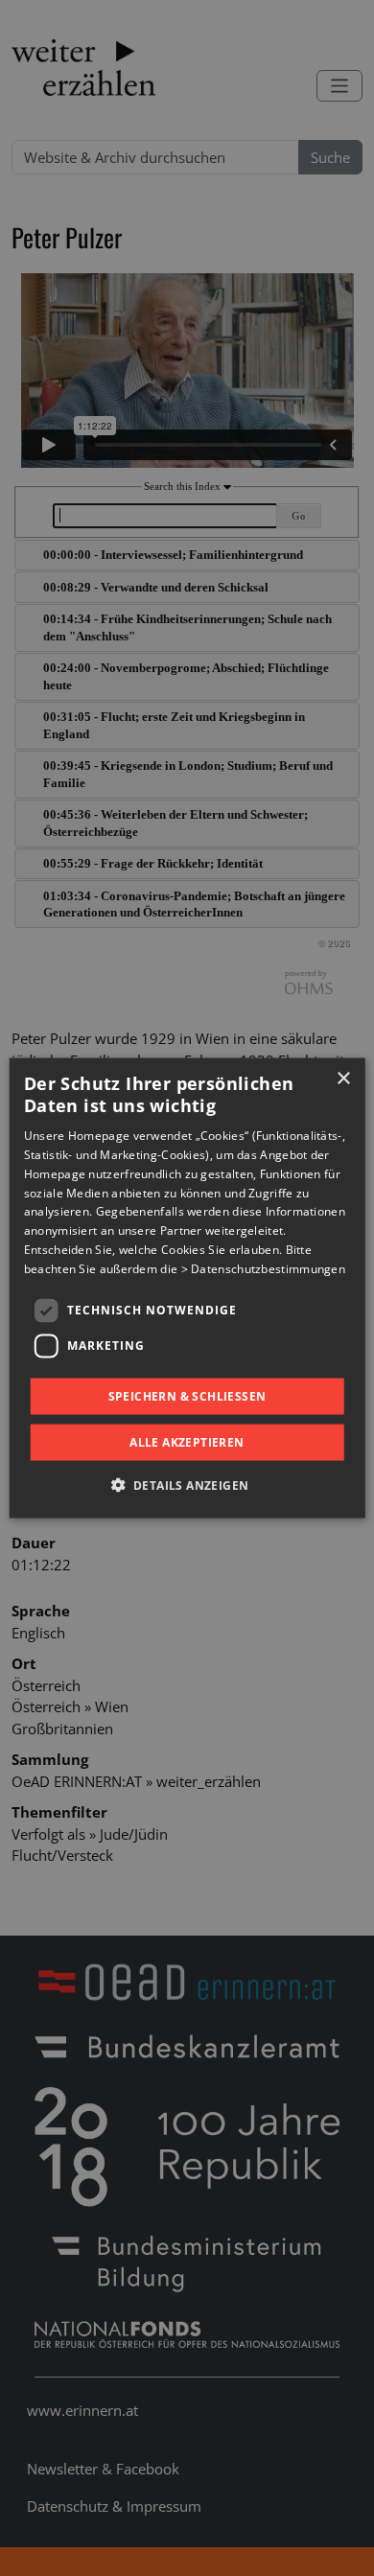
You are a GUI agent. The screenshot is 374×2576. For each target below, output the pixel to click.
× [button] (343, 1078)
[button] (187, 1485)
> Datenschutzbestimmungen (264, 1268)
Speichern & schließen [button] (187, 1395)
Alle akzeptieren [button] (187, 1442)
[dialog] (187, 1288)
